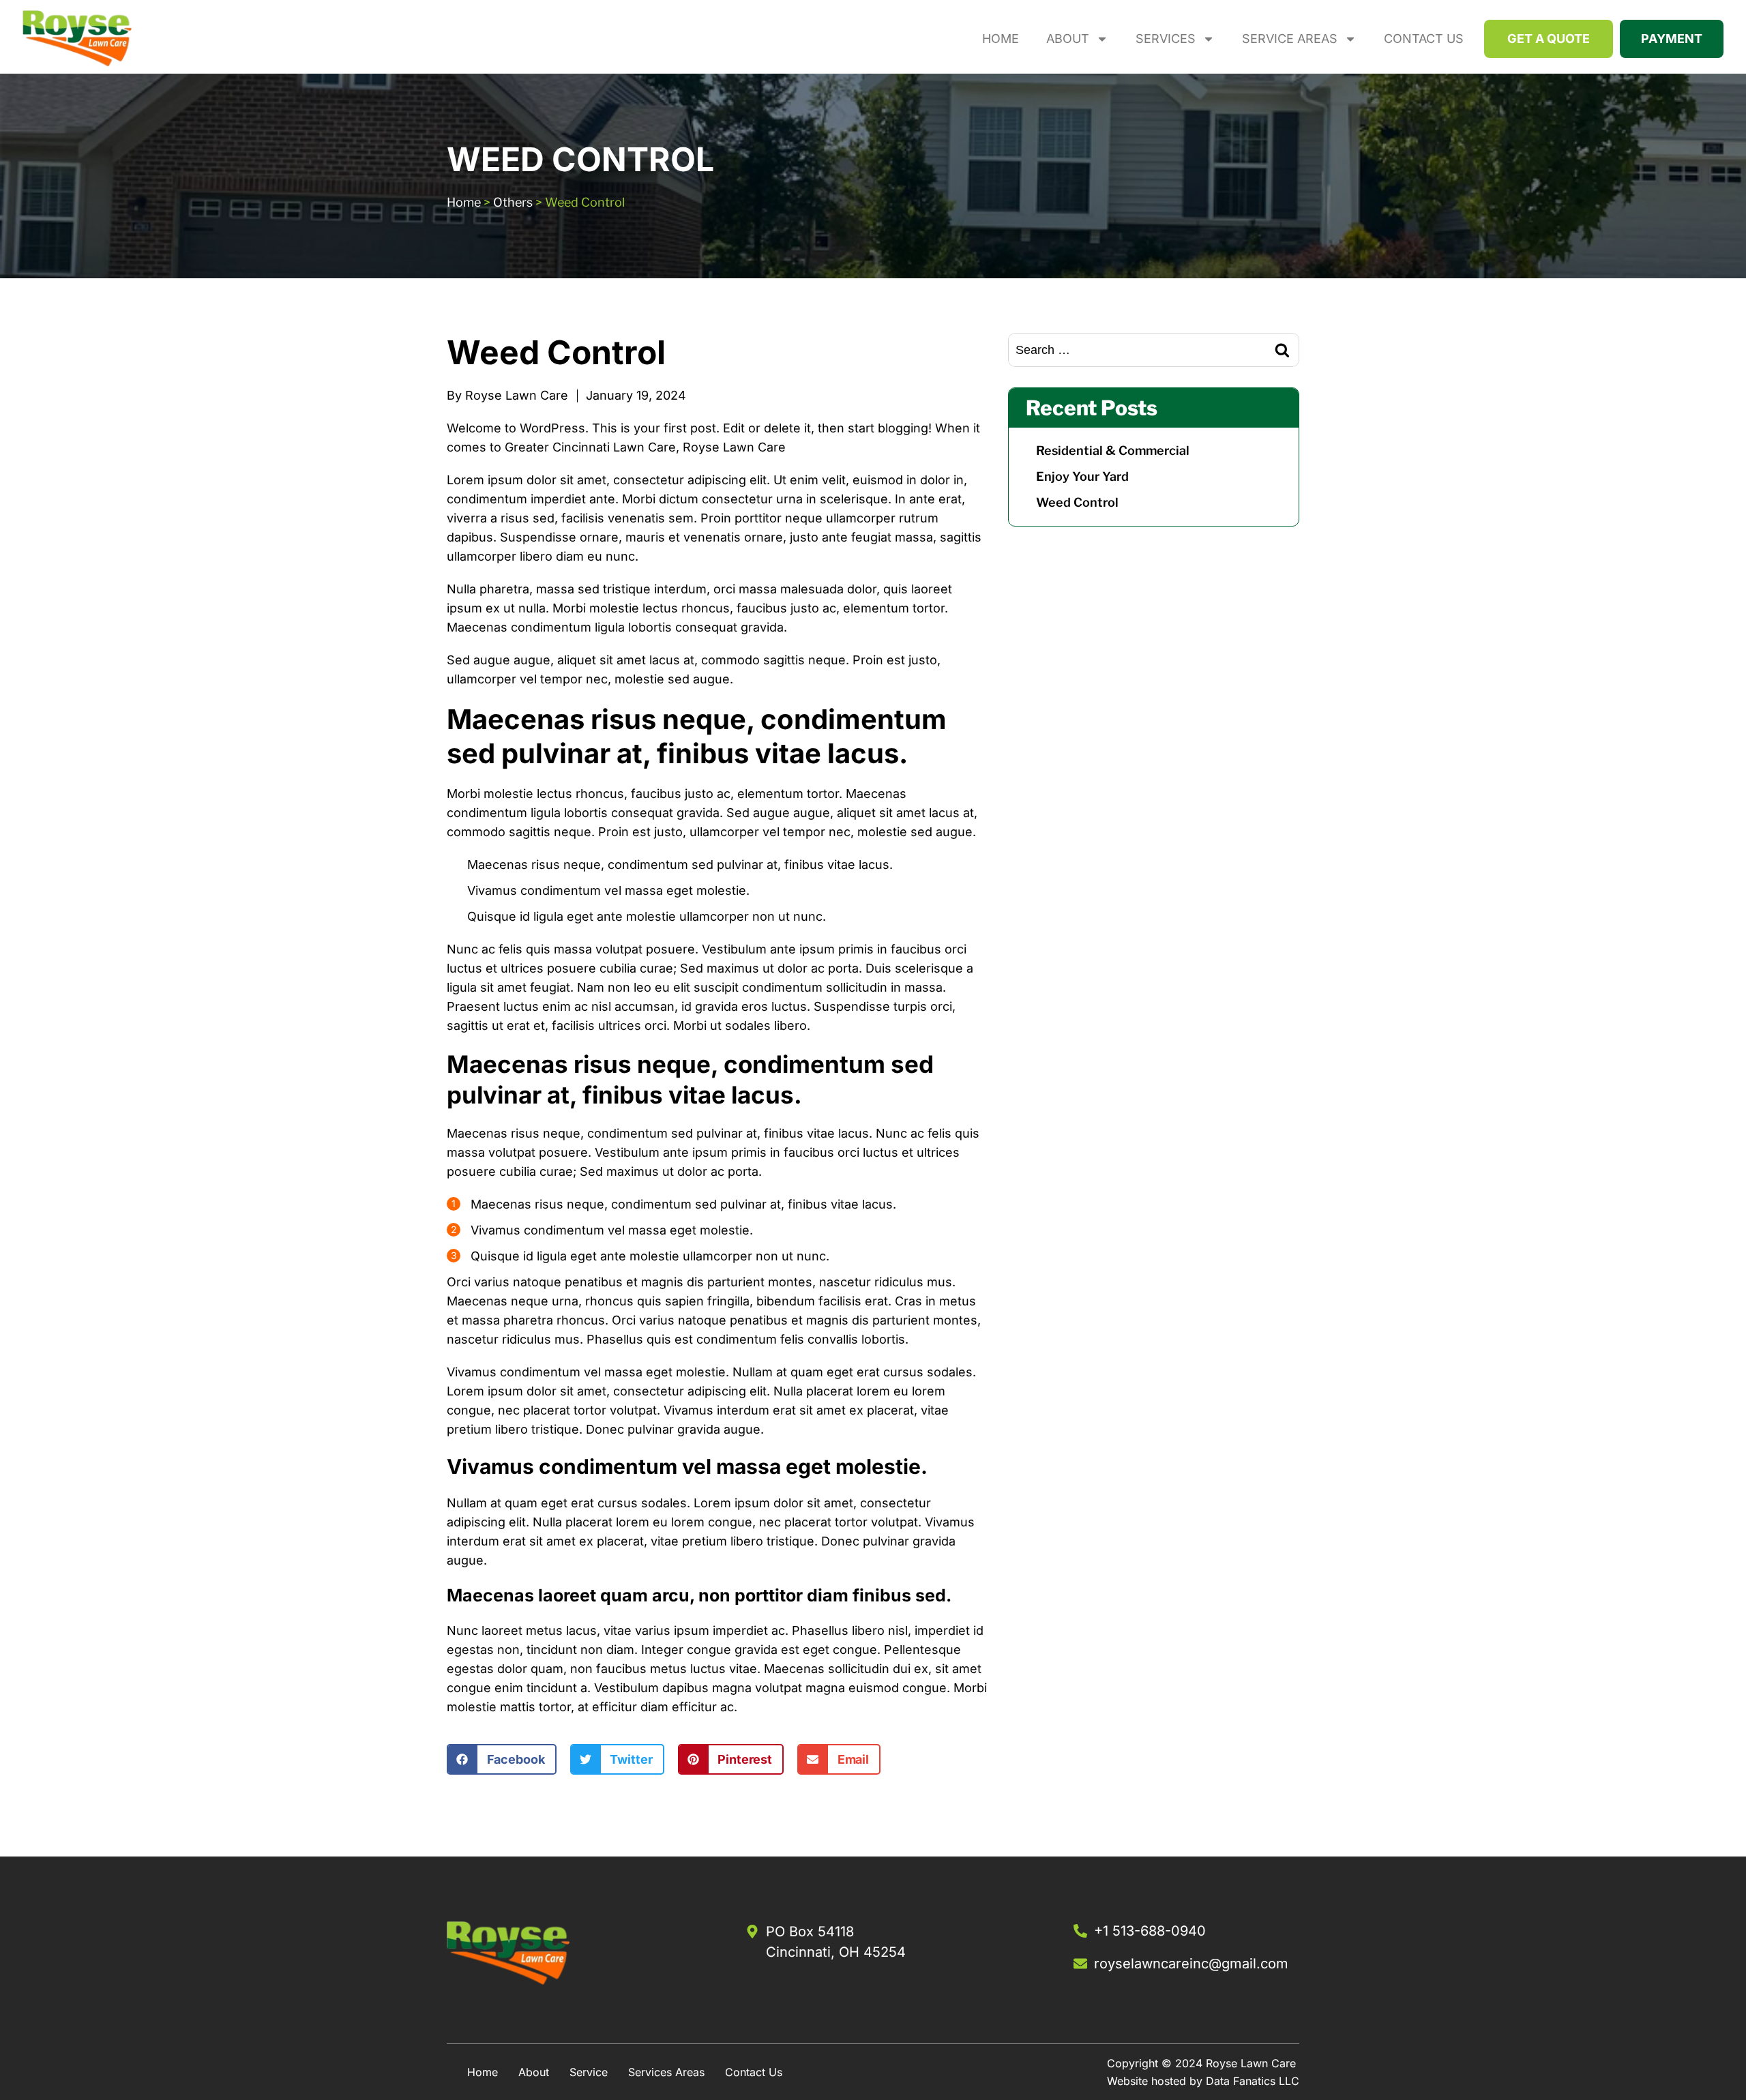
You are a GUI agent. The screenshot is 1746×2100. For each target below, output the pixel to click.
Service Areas (1290, 39)
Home (1001, 39)
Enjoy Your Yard (1082, 476)
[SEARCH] (1282, 350)
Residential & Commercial (1113, 450)
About (1068, 39)
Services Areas (666, 2072)
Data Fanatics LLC (1253, 2081)
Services (1166, 39)
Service (589, 2072)
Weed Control (1077, 502)
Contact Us (1424, 39)
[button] (502, 1759)
